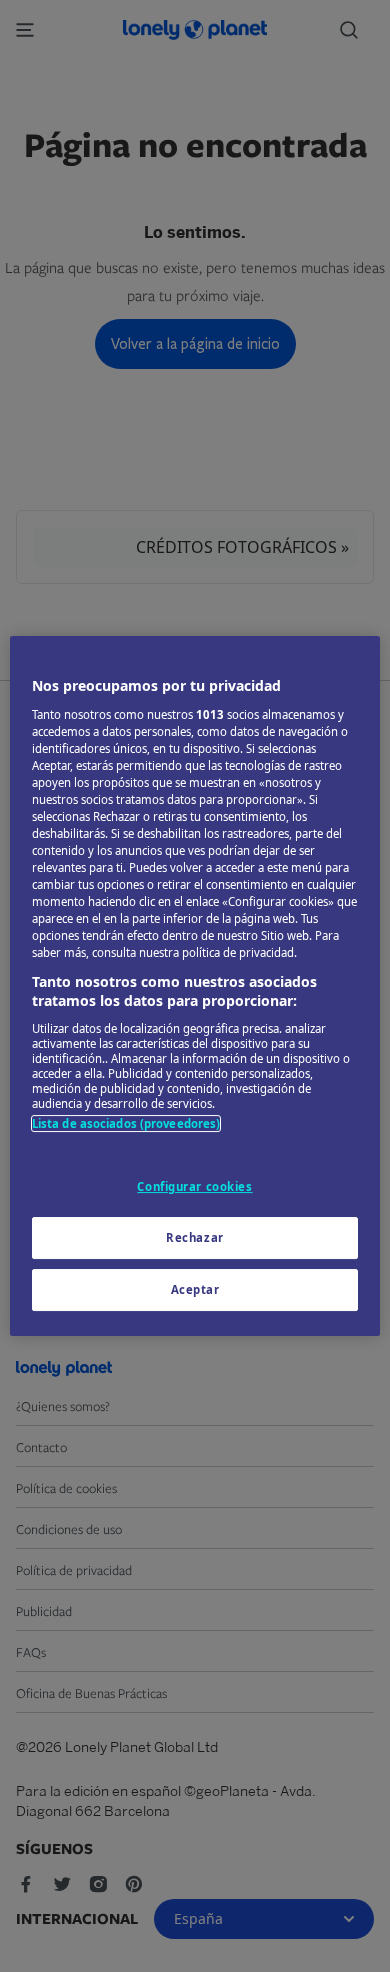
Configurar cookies (194, 1186)
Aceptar (195, 1289)
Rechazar (195, 1237)
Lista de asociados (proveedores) (126, 1123)
